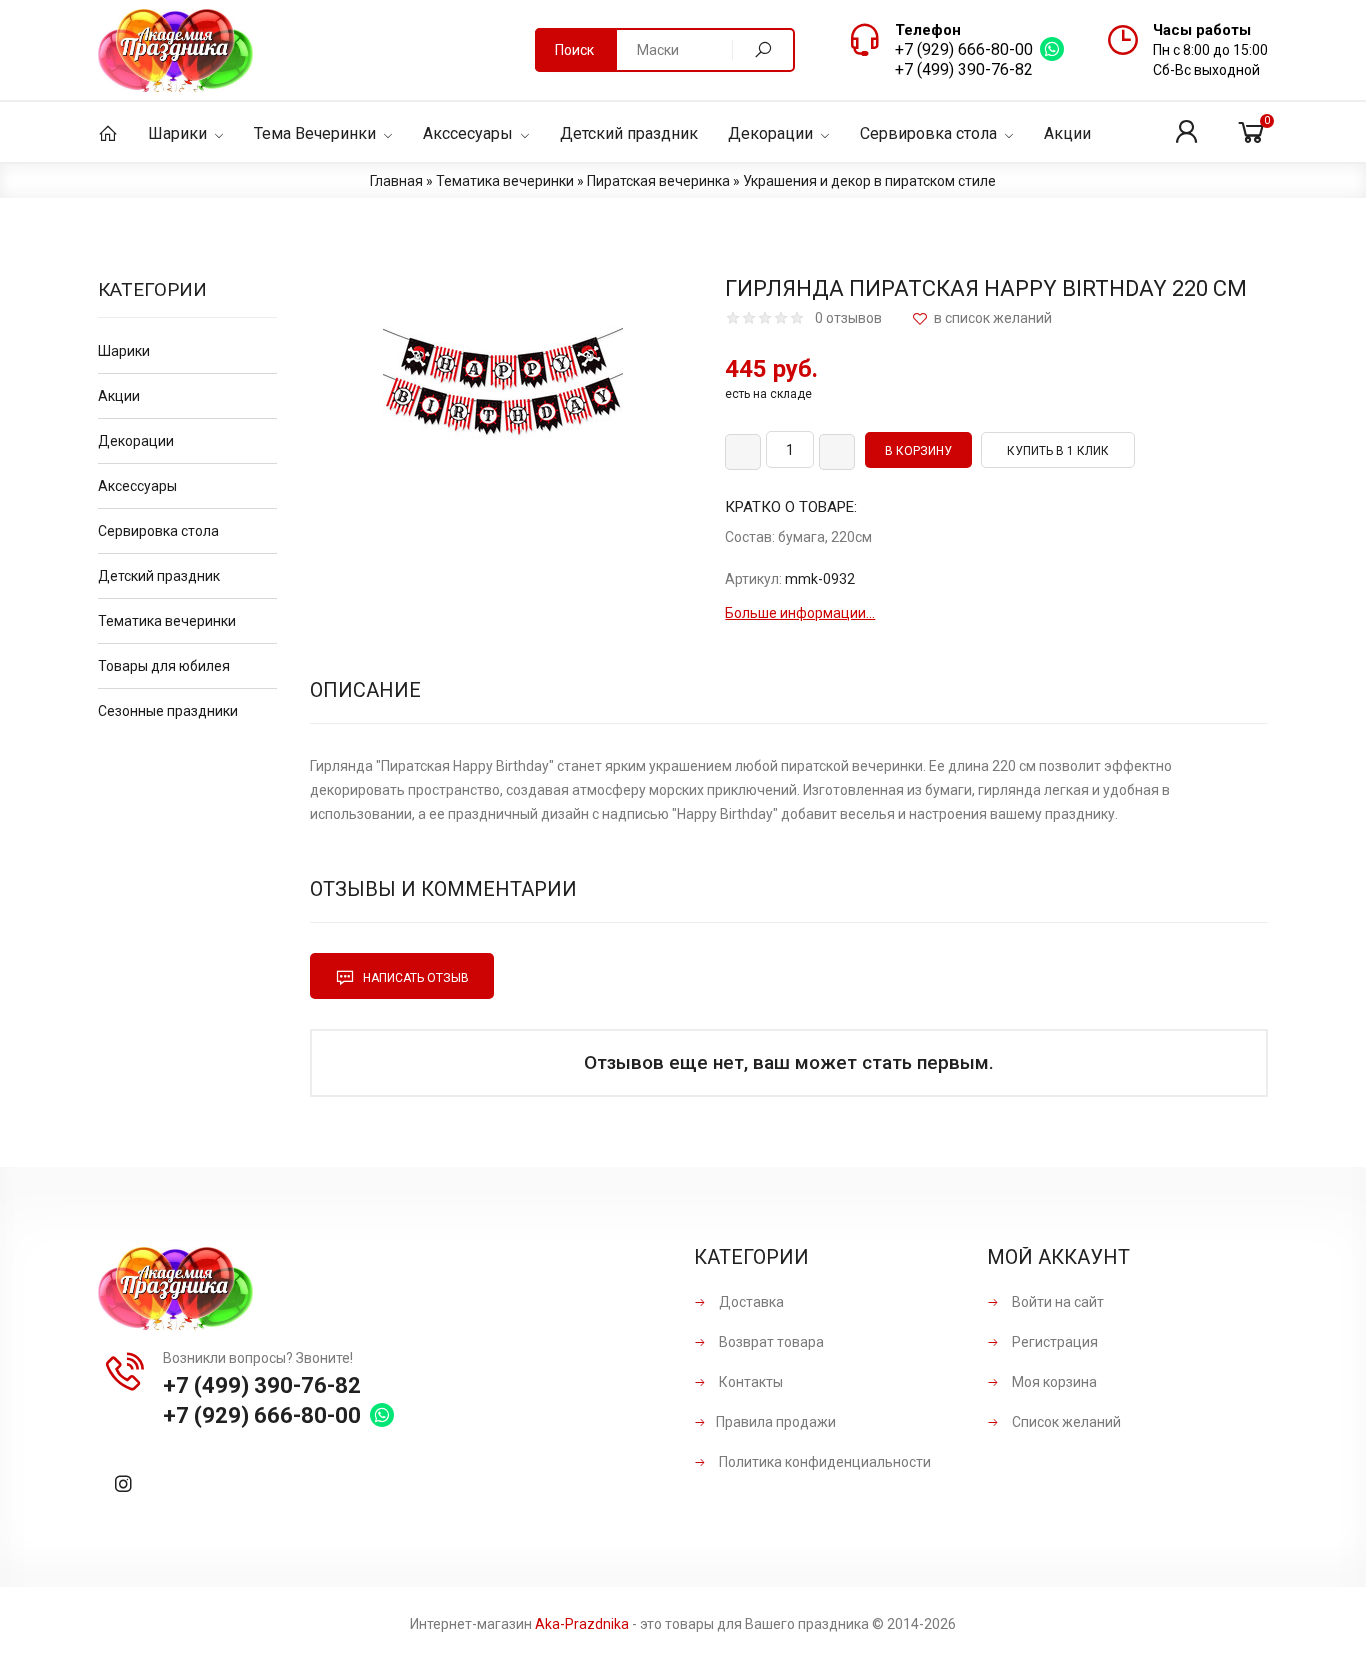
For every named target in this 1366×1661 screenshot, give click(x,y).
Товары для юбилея (164, 666)
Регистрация (1053, 1342)
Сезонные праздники (168, 711)
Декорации (136, 441)
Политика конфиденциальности (823, 1462)
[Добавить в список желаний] (982, 318)
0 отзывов (848, 318)
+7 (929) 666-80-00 (964, 49)
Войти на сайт (1056, 1302)
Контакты (749, 1382)
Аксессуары (137, 486)
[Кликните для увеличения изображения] (503, 398)
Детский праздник (159, 576)
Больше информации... (800, 613)
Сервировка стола (158, 531)
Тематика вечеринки (167, 621)
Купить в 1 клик (1058, 451)
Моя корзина (1053, 1382)
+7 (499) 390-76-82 (964, 69)
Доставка (750, 1302)
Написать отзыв (414, 978)
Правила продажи (776, 1422)
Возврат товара (770, 1342)
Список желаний (1065, 1422)
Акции (119, 396)
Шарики (124, 351)
